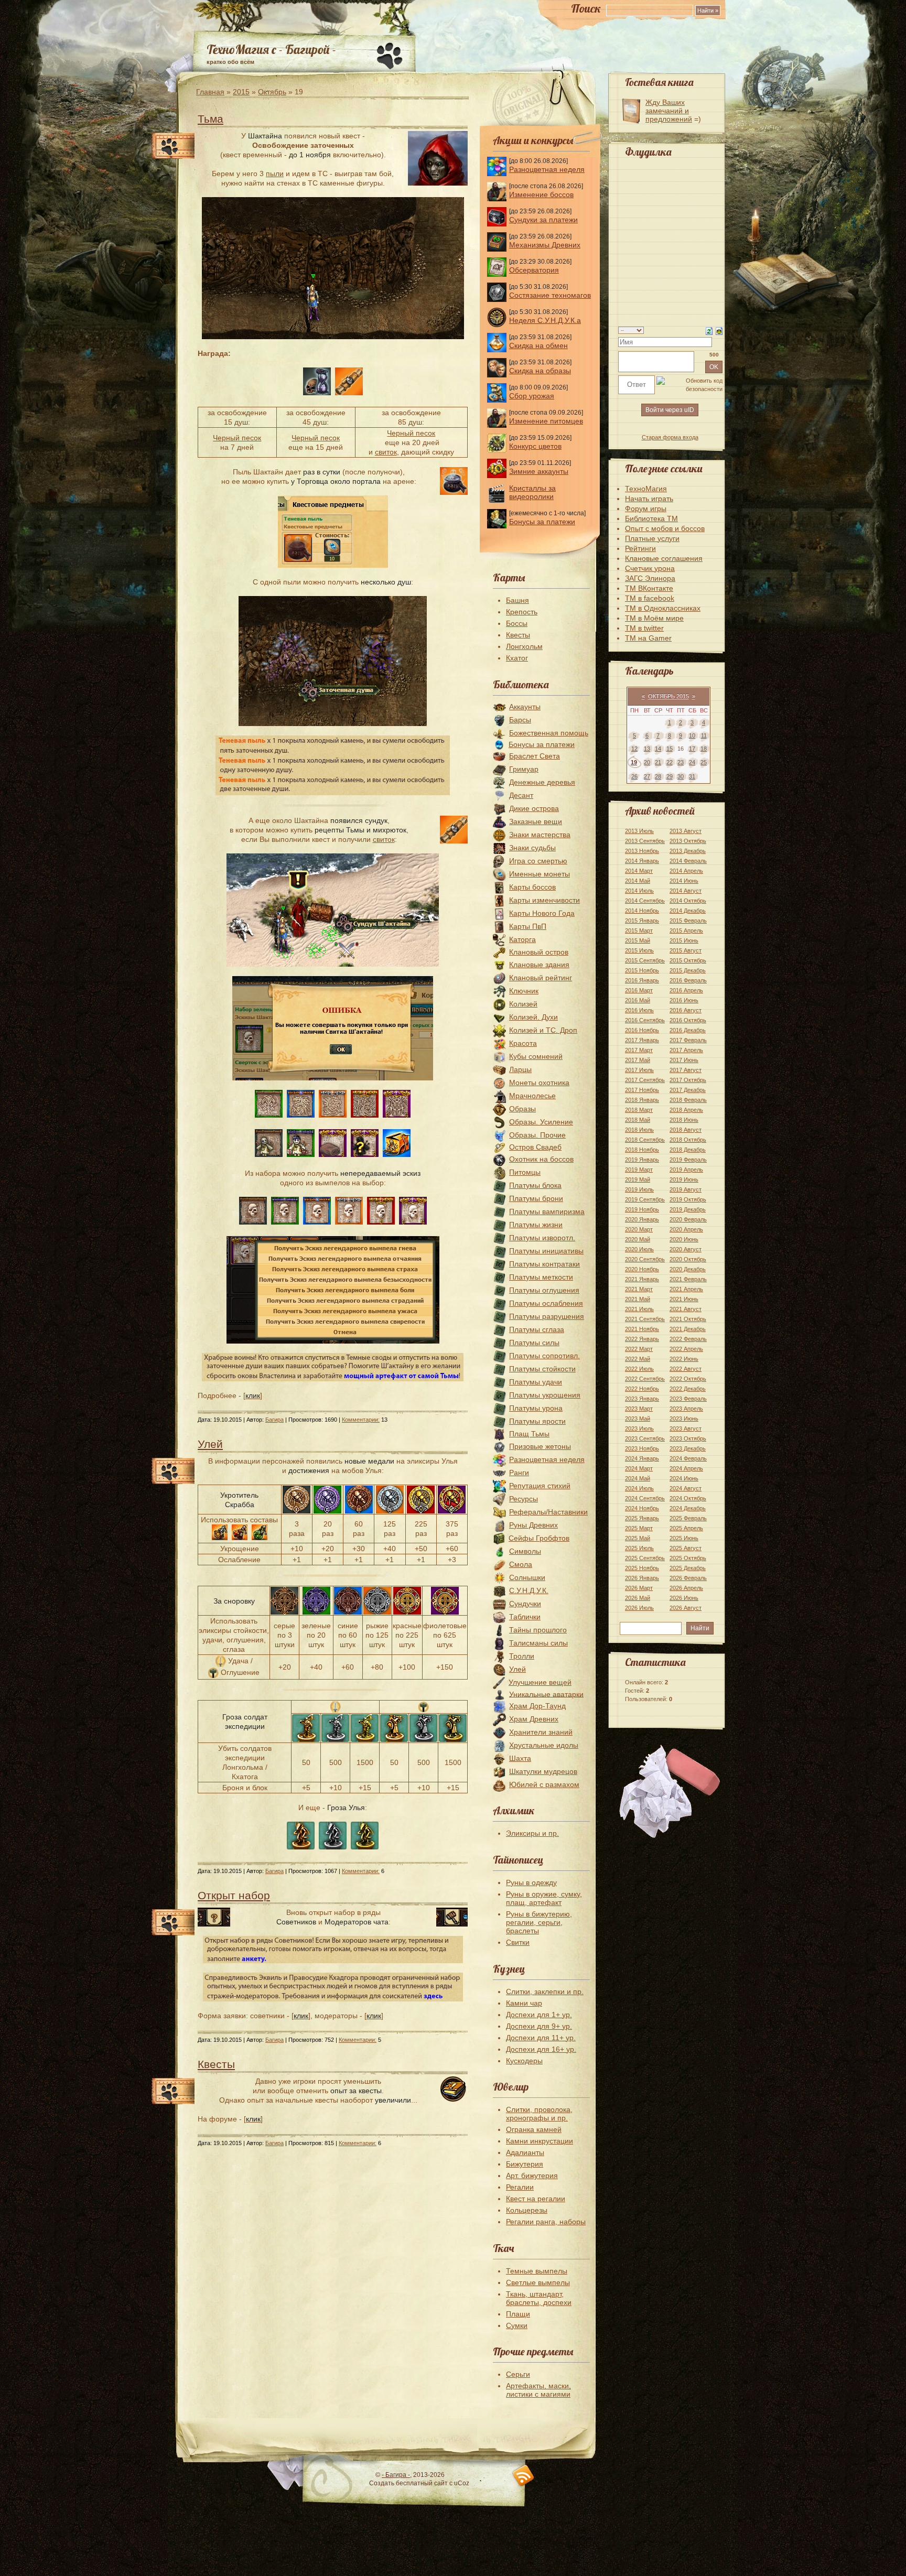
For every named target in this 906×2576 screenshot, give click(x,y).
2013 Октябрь (688, 841)
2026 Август (686, 1608)
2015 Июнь (684, 940)
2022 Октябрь (688, 1379)
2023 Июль (639, 1428)
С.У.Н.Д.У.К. (529, 1590)
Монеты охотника (539, 1083)
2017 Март (639, 1050)
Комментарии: (361, 1420)
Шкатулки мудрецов (543, 1771)
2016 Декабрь (688, 1030)
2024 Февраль (688, 1458)
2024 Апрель (686, 1468)
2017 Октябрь (688, 1080)
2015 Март (639, 930)
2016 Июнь (684, 1000)
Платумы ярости (537, 1421)
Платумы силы (534, 1343)
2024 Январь (642, 1458)
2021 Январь (642, 1279)
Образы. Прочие (537, 1135)
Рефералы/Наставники (548, 1512)
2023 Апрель (686, 1409)
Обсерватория (534, 270)
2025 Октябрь (688, 1558)
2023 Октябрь (688, 1438)
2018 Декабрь (688, 1150)
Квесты (216, 2064)
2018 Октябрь (688, 1140)
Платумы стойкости (542, 1369)
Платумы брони (536, 1198)
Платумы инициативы (546, 1251)
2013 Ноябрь (642, 851)
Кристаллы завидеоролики (532, 492)
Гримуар (524, 769)
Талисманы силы (538, 1643)
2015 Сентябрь (645, 960)
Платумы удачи (536, 1382)
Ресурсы (524, 1499)
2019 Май (638, 1179)
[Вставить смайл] (719, 330)
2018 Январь (642, 1100)
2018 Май (638, 1120)
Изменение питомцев (546, 421)
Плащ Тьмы (529, 1434)
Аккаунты (525, 707)
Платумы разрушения (547, 1316)
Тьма (211, 119)
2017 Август (686, 1070)
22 (670, 762)
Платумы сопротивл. (544, 1356)
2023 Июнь (684, 1419)
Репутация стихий (540, 1486)
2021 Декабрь (688, 1329)
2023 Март (639, 1409)
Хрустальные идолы (544, 1745)
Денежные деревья (542, 782)
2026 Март (639, 1588)
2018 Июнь (684, 1120)
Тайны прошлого (538, 1630)
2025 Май (638, 1538)
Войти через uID (670, 410)
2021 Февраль (688, 1279)
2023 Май (638, 1419)
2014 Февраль (688, 861)
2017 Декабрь (688, 1090)
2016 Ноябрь (642, 1030)
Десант (521, 795)
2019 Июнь (684, 1179)
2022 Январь (642, 1339)
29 (670, 776)
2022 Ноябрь (642, 1389)
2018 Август (686, 1130)
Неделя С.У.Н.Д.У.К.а (545, 320)
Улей (210, 1444)
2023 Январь (642, 1399)
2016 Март (639, 990)
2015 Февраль (688, 921)
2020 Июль (639, 1249)
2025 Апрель (686, 1528)
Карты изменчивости (544, 900)
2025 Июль (639, 1548)
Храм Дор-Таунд (537, 1706)
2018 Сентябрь (645, 1140)
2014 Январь (642, 861)
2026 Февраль (688, 1578)
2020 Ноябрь (642, 1269)
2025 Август (686, 1548)
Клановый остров (539, 952)
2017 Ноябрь (642, 1090)
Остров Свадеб (535, 1147)
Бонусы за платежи (542, 522)
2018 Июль (639, 1130)
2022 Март (639, 1349)
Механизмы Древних (545, 245)
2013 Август (686, 831)
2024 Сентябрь (645, 1498)
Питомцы (525, 1172)
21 (658, 762)
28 (658, 776)
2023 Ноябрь (642, 1448)
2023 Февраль (688, 1399)
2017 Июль (639, 1070)
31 (692, 776)
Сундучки (525, 1604)
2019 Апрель (686, 1170)
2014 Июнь (684, 881)
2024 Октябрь (688, 1498)
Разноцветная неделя (547, 169)
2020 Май (638, 1239)
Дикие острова (534, 808)
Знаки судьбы (532, 848)
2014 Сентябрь (645, 901)
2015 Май (638, 940)
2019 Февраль (688, 1160)
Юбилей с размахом (544, 1784)
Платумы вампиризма (547, 1211)
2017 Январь (642, 1040)
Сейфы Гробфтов (539, 1538)
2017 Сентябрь (645, 1080)
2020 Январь (642, 1219)
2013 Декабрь (688, 851)
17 (692, 749)
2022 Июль (639, 1369)
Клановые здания (539, 965)
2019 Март (639, 1170)
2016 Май (638, 1000)
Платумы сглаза (537, 1329)
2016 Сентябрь (645, 1020)
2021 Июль (639, 1309)
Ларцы (520, 1069)
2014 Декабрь (688, 911)
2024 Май (638, 1478)
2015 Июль (639, 950)
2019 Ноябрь (642, 1209)
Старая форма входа (670, 437)
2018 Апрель (686, 1110)
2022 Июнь (684, 1359)
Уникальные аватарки (546, 1694)
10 (692, 735)
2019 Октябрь (688, 1199)
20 (647, 762)
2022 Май (638, 1359)
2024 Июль (639, 1488)
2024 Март (639, 1468)
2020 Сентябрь (645, 1259)
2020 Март (639, 1229)
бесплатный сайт (422, 2483)
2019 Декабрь (688, 1209)
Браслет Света (535, 756)
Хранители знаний (541, 1732)
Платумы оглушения (544, 1290)
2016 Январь (642, 980)
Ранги (519, 1473)
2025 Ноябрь (642, 1568)
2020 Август (686, 1249)
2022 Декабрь (688, 1389)
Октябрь (272, 92)
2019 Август (686, 1189)
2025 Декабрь (688, 1568)
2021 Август (686, 1309)
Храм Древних (534, 1719)
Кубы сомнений (536, 1056)
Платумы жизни (536, 1225)
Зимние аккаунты (539, 471)
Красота (523, 1043)
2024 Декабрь (688, 1508)
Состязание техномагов (550, 295)
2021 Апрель (686, 1289)
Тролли (522, 1656)
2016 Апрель (686, 990)
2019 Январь (642, 1160)
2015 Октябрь (688, 960)
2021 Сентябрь (645, 1319)
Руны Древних (533, 1525)
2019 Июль (639, 1189)
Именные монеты (540, 874)
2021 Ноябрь (642, 1329)
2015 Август (686, 950)
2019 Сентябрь (645, 1199)
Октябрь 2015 (668, 696)
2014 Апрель (686, 871)
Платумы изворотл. (542, 1238)
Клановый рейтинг (541, 978)
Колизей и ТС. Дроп (543, 1030)
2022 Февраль (688, 1339)
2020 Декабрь (688, 1269)
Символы (525, 1551)
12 (634, 749)
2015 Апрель (686, 930)
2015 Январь (642, 921)
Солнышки (527, 1577)
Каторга (522, 939)
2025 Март (639, 1528)
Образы (522, 1109)
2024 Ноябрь (642, 1508)
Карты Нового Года (542, 913)
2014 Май (638, 881)
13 (647, 749)
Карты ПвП (528, 926)
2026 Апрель (686, 1588)
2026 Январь (642, 1578)
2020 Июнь (684, 1239)
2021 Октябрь (688, 1319)
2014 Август (686, 891)
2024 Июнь (684, 1478)
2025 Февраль (688, 1518)
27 (647, 776)
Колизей (523, 1004)
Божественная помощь (549, 733)
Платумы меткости (541, 1277)
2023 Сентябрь (645, 1438)
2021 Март (639, 1289)
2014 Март (639, 871)
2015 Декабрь (688, 970)
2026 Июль (639, 1608)
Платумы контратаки (544, 1264)
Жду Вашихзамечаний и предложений (669, 111)
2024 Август (686, 1488)
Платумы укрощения (545, 1395)
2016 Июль (639, 1010)
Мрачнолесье (532, 1096)
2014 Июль (639, 891)
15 (670, 749)
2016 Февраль (688, 980)
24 (692, 762)
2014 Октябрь (688, 901)
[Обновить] (709, 330)
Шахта (520, 1758)
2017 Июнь (684, 1060)
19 (634, 762)
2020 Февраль (688, 1219)
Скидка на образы (540, 371)
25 (704, 762)
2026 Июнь (684, 1598)
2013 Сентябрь (645, 841)
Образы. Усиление (541, 1122)
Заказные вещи (536, 821)
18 (704, 749)
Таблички (525, 1617)
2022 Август (686, 1369)
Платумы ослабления (546, 1303)
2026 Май (638, 1598)
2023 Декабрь (688, 1448)
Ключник (524, 991)
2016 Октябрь (688, 1020)
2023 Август (686, 1428)
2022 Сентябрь (645, 1379)
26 (634, 776)
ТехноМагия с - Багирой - (271, 49)
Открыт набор (234, 1895)
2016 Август (686, 1010)
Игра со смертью (538, 861)
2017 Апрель (686, 1050)
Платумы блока (535, 1185)
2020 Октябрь (688, 1259)
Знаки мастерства (540, 835)
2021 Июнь (684, 1299)
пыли (275, 174)
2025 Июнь (684, 1538)
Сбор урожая (532, 396)
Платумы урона (536, 1408)
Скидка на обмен (538, 345)
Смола (521, 1564)
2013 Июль (639, 831)
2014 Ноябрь (642, 911)
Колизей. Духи (533, 1017)
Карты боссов (532, 887)
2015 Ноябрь (642, 970)
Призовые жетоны (540, 1446)
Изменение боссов (541, 194)
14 (658, 749)
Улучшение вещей (540, 1682)
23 (681, 762)
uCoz (462, 2483)
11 (704, 735)
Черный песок (237, 438)
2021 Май (638, 1299)
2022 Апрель (686, 1349)
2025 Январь (642, 1518)
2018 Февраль (688, 1100)
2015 (241, 92)
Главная (210, 92)
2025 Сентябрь (645, 1558)
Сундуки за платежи (543, 220)
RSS (524, 2476)
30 (681, 776)
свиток (386, 452)
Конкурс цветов (535, 446)
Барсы (520, 720)
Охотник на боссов (541, 1159)
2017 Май (638, 1060)
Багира (274, 1420)
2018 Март (639, 1110)
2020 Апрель (686, 1229)
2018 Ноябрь (642, 1150)
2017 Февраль (688, 1040)
